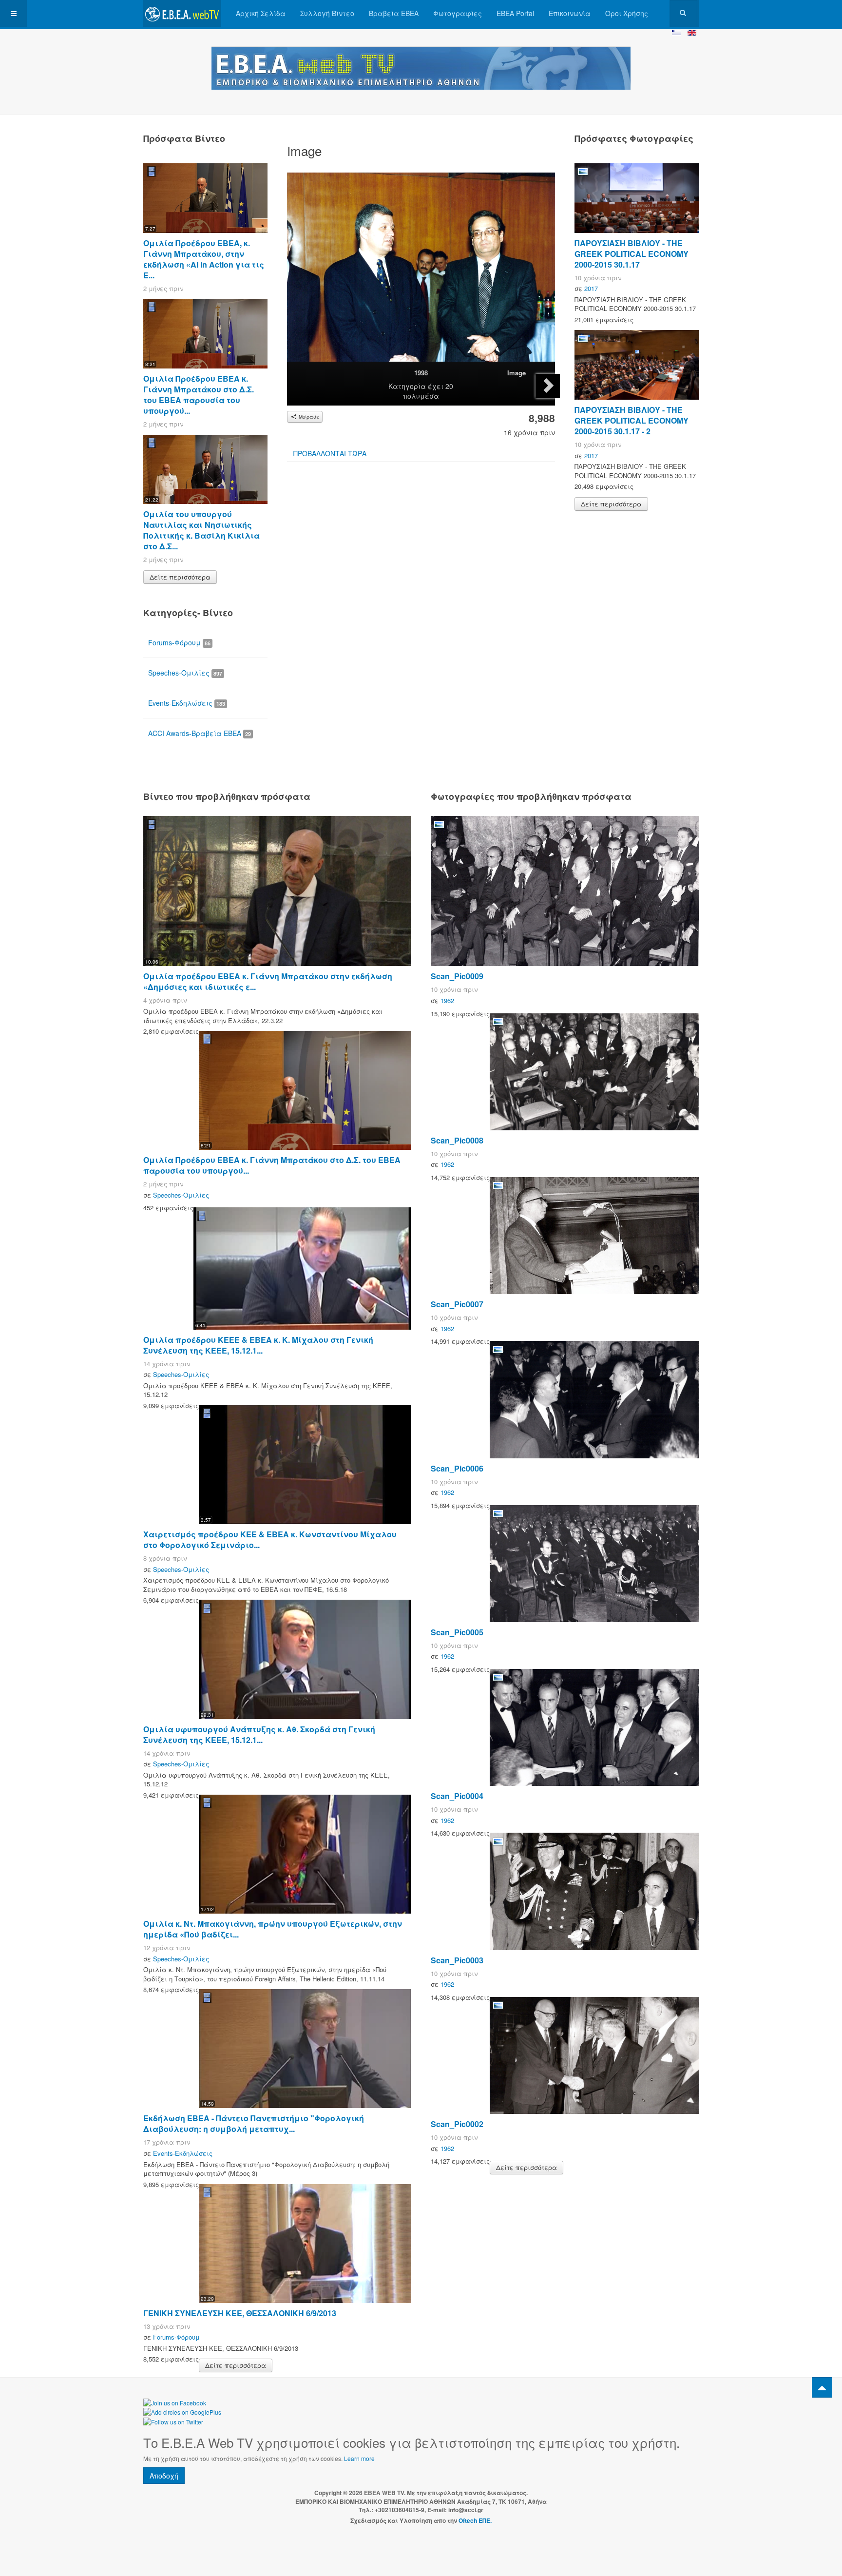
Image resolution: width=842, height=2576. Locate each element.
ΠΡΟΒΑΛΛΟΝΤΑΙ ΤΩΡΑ (330, 453)
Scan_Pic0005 (457, 1632)
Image (517, 373)
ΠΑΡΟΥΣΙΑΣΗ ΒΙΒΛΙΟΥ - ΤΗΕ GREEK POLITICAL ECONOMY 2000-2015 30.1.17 (631, 254)
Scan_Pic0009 (457, 976)
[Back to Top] (822, 2387)
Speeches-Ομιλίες (185, 673)
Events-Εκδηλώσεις (187, 703)
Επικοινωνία (570, 13)
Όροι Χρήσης (627, 13)
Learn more (359, 2458)
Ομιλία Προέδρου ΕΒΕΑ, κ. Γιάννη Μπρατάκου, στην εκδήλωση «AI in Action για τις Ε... (204, 259)
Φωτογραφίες (458, 13)
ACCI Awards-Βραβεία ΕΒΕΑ (200, 733)
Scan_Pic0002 (457, 2124)
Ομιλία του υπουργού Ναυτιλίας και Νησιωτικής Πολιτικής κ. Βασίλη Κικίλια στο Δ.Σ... (201, 530)
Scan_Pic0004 (457, 1796)
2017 (591, 288)
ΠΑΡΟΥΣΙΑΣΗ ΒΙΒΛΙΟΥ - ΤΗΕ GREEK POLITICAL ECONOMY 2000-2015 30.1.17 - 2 (631, 420)
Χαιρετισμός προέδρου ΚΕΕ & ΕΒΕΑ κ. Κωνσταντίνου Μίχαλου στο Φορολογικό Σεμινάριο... (270, 1540)
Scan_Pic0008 (457, 1140)
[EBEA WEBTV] (182, 13)
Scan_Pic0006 (457, 1468)
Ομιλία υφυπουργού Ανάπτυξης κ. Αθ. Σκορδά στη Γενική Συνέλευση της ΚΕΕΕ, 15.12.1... (259, 1734)
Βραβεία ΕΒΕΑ (394, 13)
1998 (421, 373)
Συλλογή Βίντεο (327, 13)
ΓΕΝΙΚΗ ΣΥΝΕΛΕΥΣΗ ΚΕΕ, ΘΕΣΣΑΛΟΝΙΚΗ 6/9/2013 (240, 2313)
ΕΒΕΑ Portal (515, 13)
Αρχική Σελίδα (261, 13)
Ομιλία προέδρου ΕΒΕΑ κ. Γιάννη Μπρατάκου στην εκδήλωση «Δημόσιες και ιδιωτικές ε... (268, 981)
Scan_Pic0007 (457, 1304)
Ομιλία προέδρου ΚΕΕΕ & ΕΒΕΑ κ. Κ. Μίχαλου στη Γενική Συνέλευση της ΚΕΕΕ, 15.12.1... (258, 1345)
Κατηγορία (407, 386)
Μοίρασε (308, 417)
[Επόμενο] (548, 386)
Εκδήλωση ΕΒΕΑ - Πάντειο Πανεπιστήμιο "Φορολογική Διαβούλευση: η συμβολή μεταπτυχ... (254, 2123)
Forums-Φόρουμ (179, 642)
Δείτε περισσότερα (180, 577)
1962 (447, 1000)
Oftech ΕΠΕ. (475, 2520)
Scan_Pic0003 (457, 1960)
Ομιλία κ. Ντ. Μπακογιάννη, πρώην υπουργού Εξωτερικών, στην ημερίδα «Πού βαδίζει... (273, 1929)
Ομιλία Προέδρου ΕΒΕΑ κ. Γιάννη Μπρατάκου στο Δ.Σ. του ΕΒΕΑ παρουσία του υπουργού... (199, 395)
